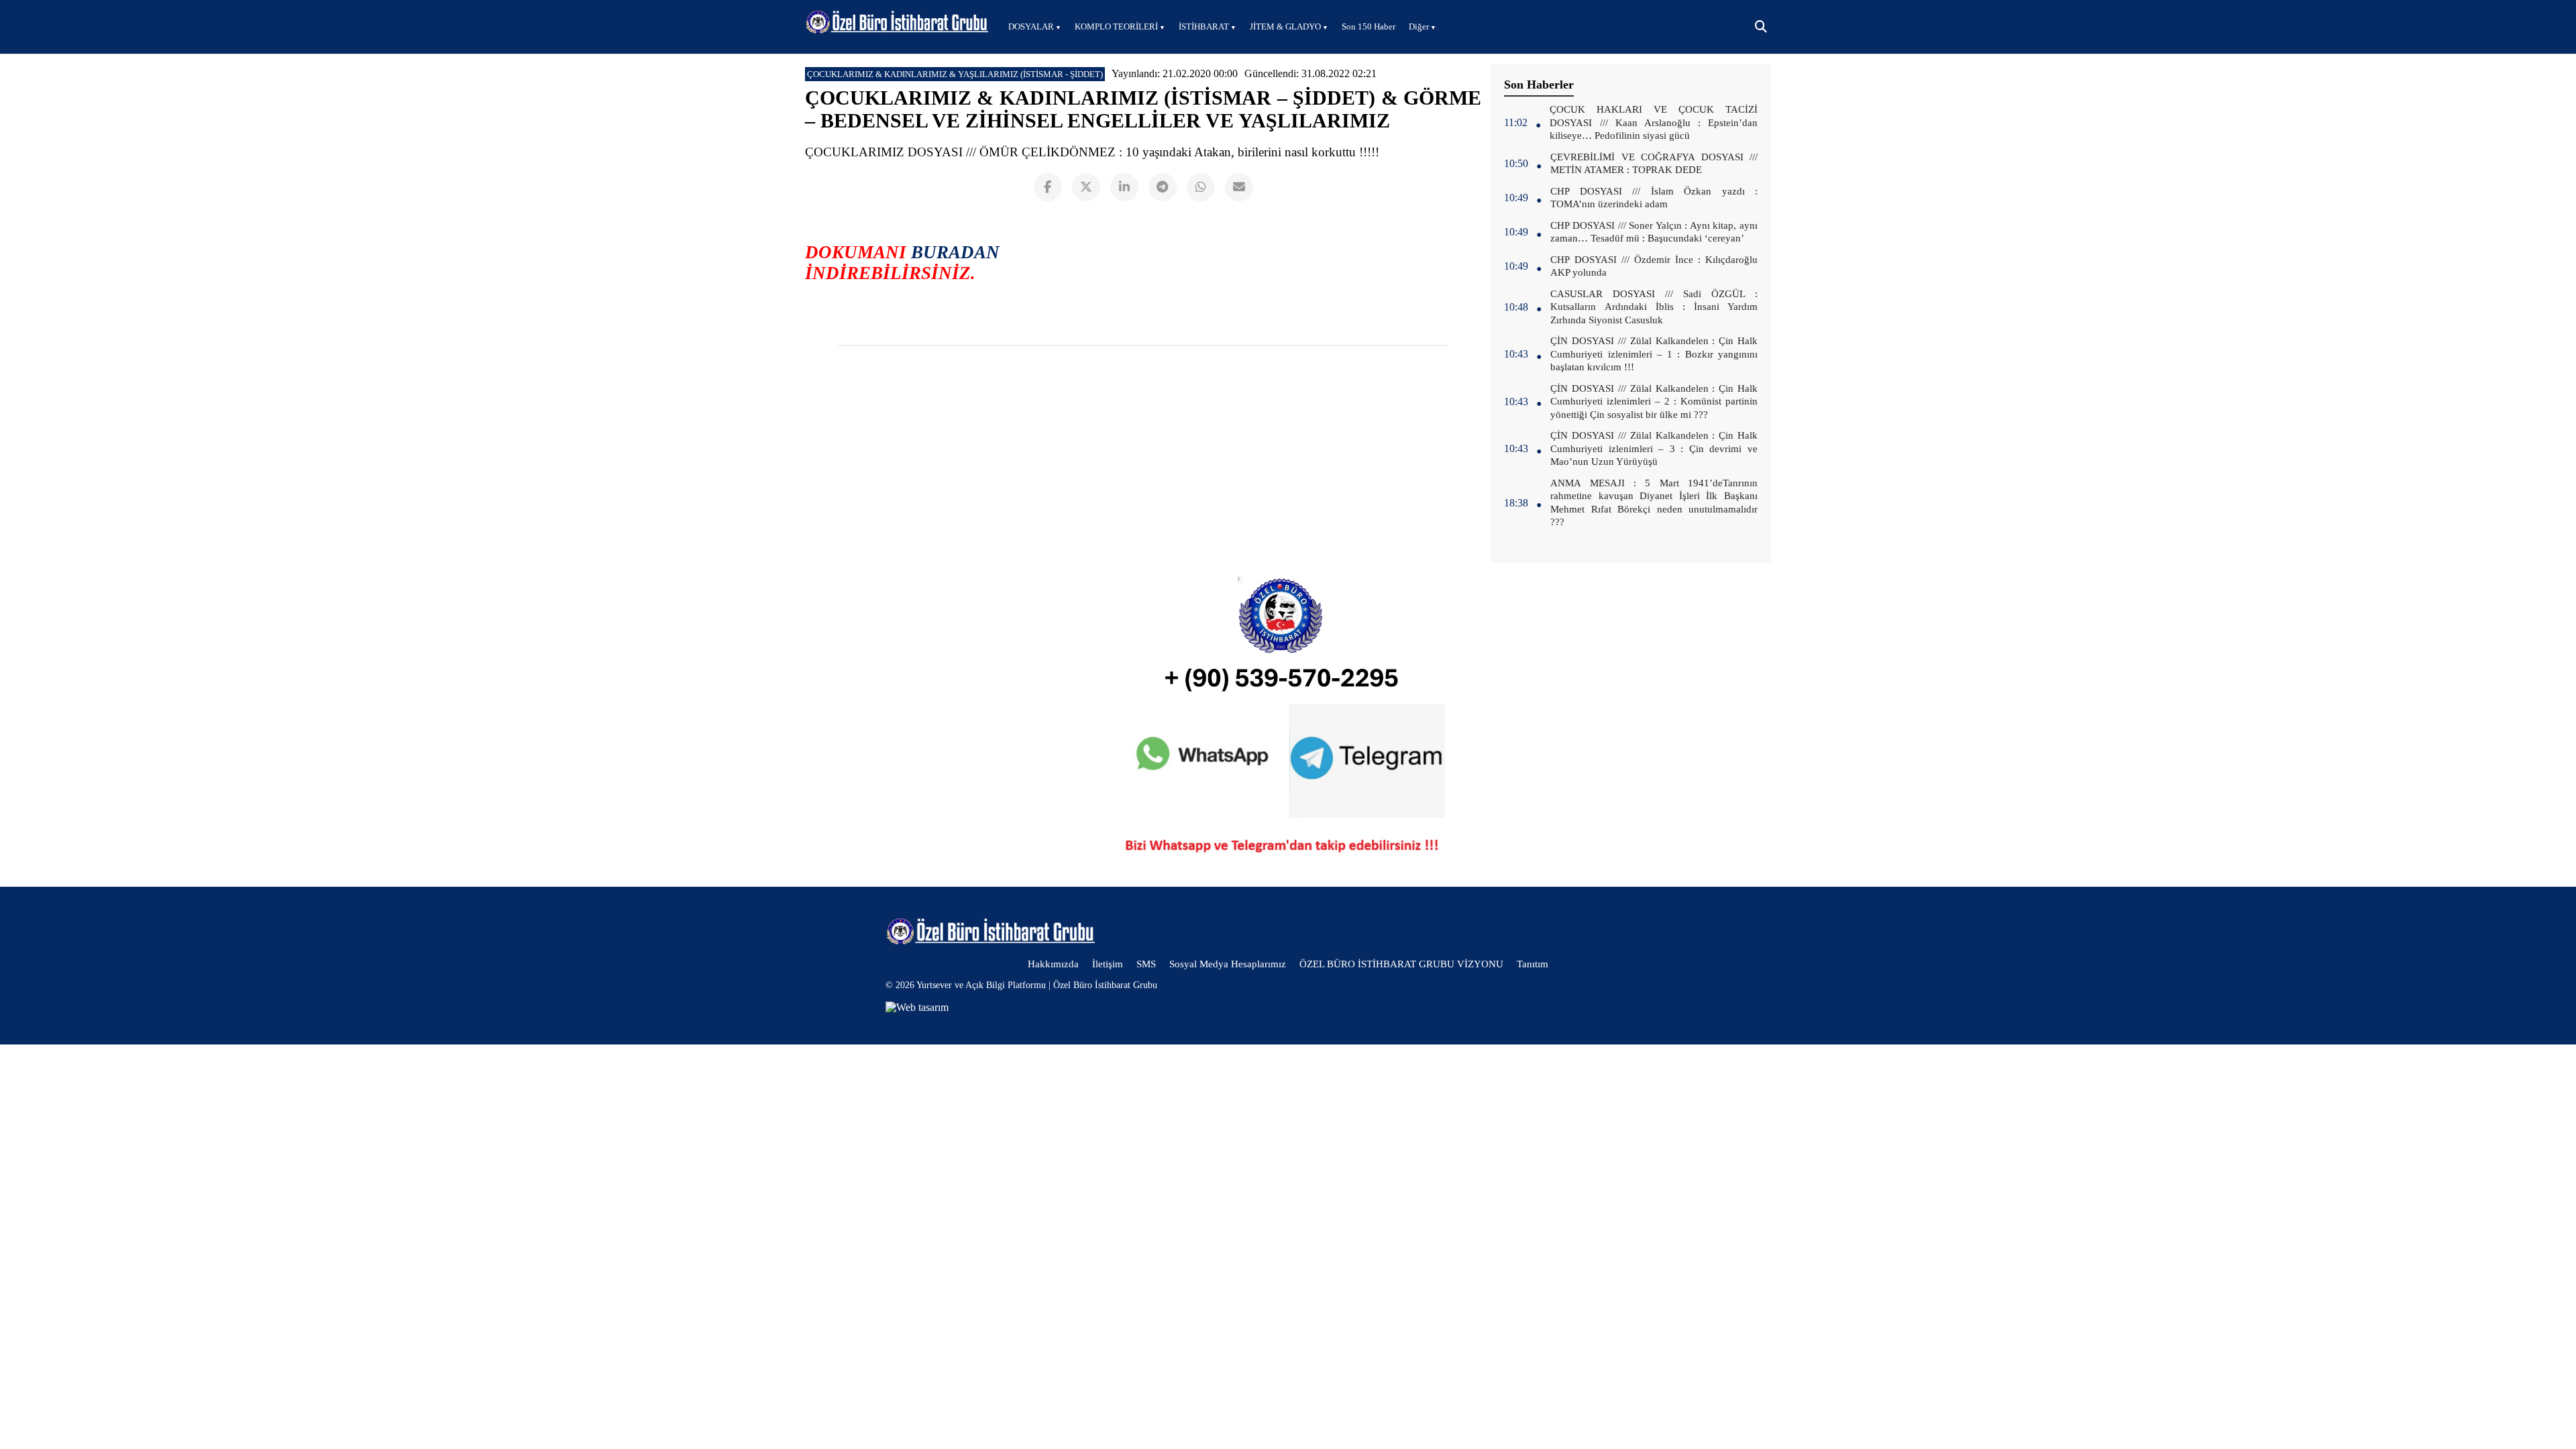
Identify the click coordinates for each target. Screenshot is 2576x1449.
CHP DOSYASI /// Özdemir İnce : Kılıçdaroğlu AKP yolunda (1654, 266)
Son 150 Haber (1368, 26)
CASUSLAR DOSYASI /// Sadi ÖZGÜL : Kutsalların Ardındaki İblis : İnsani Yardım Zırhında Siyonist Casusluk (1654, 307)
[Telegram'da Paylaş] (1163, 187)
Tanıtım (1533, 964)
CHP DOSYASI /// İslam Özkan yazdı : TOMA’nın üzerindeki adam (1654, 198)
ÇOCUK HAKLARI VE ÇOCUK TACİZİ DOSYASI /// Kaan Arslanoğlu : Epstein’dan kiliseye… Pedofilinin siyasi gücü (1654, 122)
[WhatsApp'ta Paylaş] (1201, 187)
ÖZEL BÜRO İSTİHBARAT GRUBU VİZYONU (1401, 964)
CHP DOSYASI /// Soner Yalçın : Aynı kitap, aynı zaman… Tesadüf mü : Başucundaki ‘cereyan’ (1654, 232)
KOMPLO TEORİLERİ (1116, 26)
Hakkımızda (1053, 964)
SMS (1146, 964)
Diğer (1419, 26)
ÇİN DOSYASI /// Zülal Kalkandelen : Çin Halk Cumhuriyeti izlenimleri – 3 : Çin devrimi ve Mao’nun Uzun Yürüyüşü (1654, 448)
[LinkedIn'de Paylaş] (1124, 187)
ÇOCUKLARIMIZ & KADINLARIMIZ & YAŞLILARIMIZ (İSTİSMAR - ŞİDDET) (955, 74)
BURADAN (955, 252)
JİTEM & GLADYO (1285, 26)
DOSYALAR (1031, 26)
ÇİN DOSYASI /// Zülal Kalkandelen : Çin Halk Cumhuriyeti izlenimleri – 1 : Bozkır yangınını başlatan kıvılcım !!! (1654, 354)
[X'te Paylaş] (1086, 187)
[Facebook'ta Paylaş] (1048, 187)
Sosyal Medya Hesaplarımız (1228, 964)
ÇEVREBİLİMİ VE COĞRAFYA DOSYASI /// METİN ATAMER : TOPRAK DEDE (1654, 164)
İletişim (1108, 964)
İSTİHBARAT (1204, 26)
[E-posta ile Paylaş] (1239, 187)
